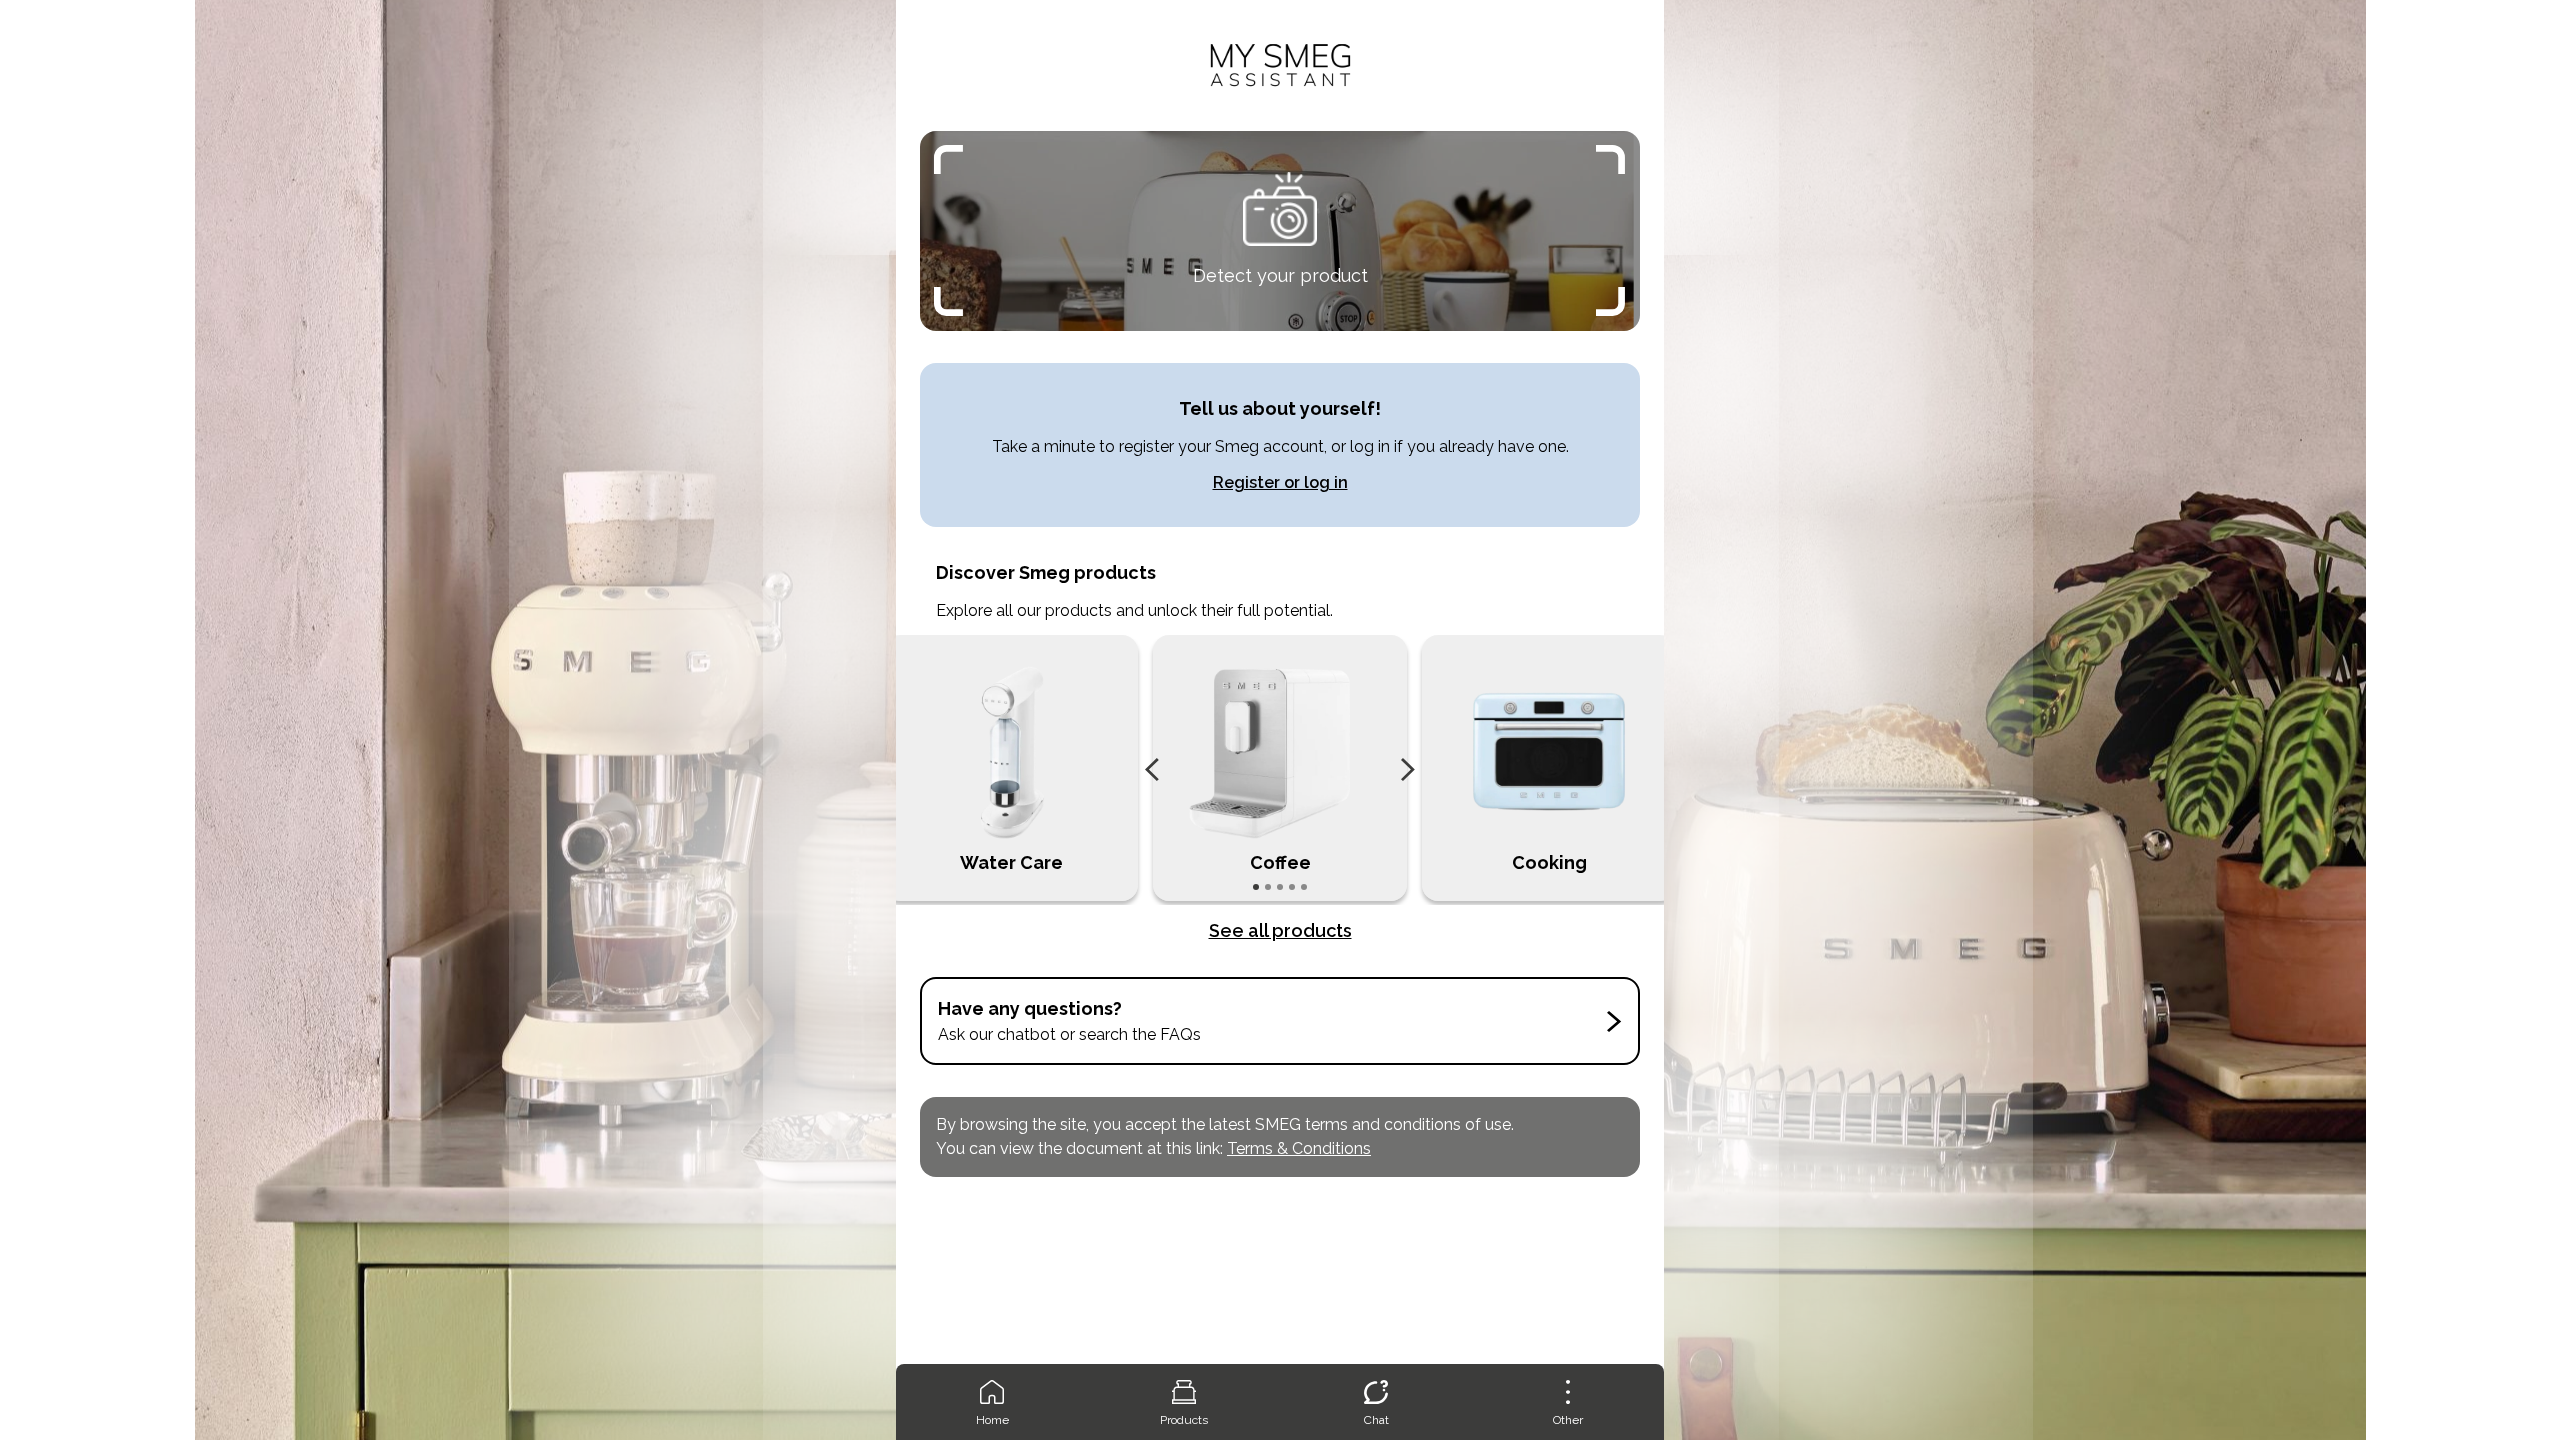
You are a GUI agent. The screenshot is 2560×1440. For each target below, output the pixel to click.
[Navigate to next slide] (1408, 770)
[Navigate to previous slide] (1152, 770)
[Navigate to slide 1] (1256, 887)
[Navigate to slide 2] (1268, 887)
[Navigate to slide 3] (1280, 887)
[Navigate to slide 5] (1304, 887)
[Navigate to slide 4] (1292, 887)
